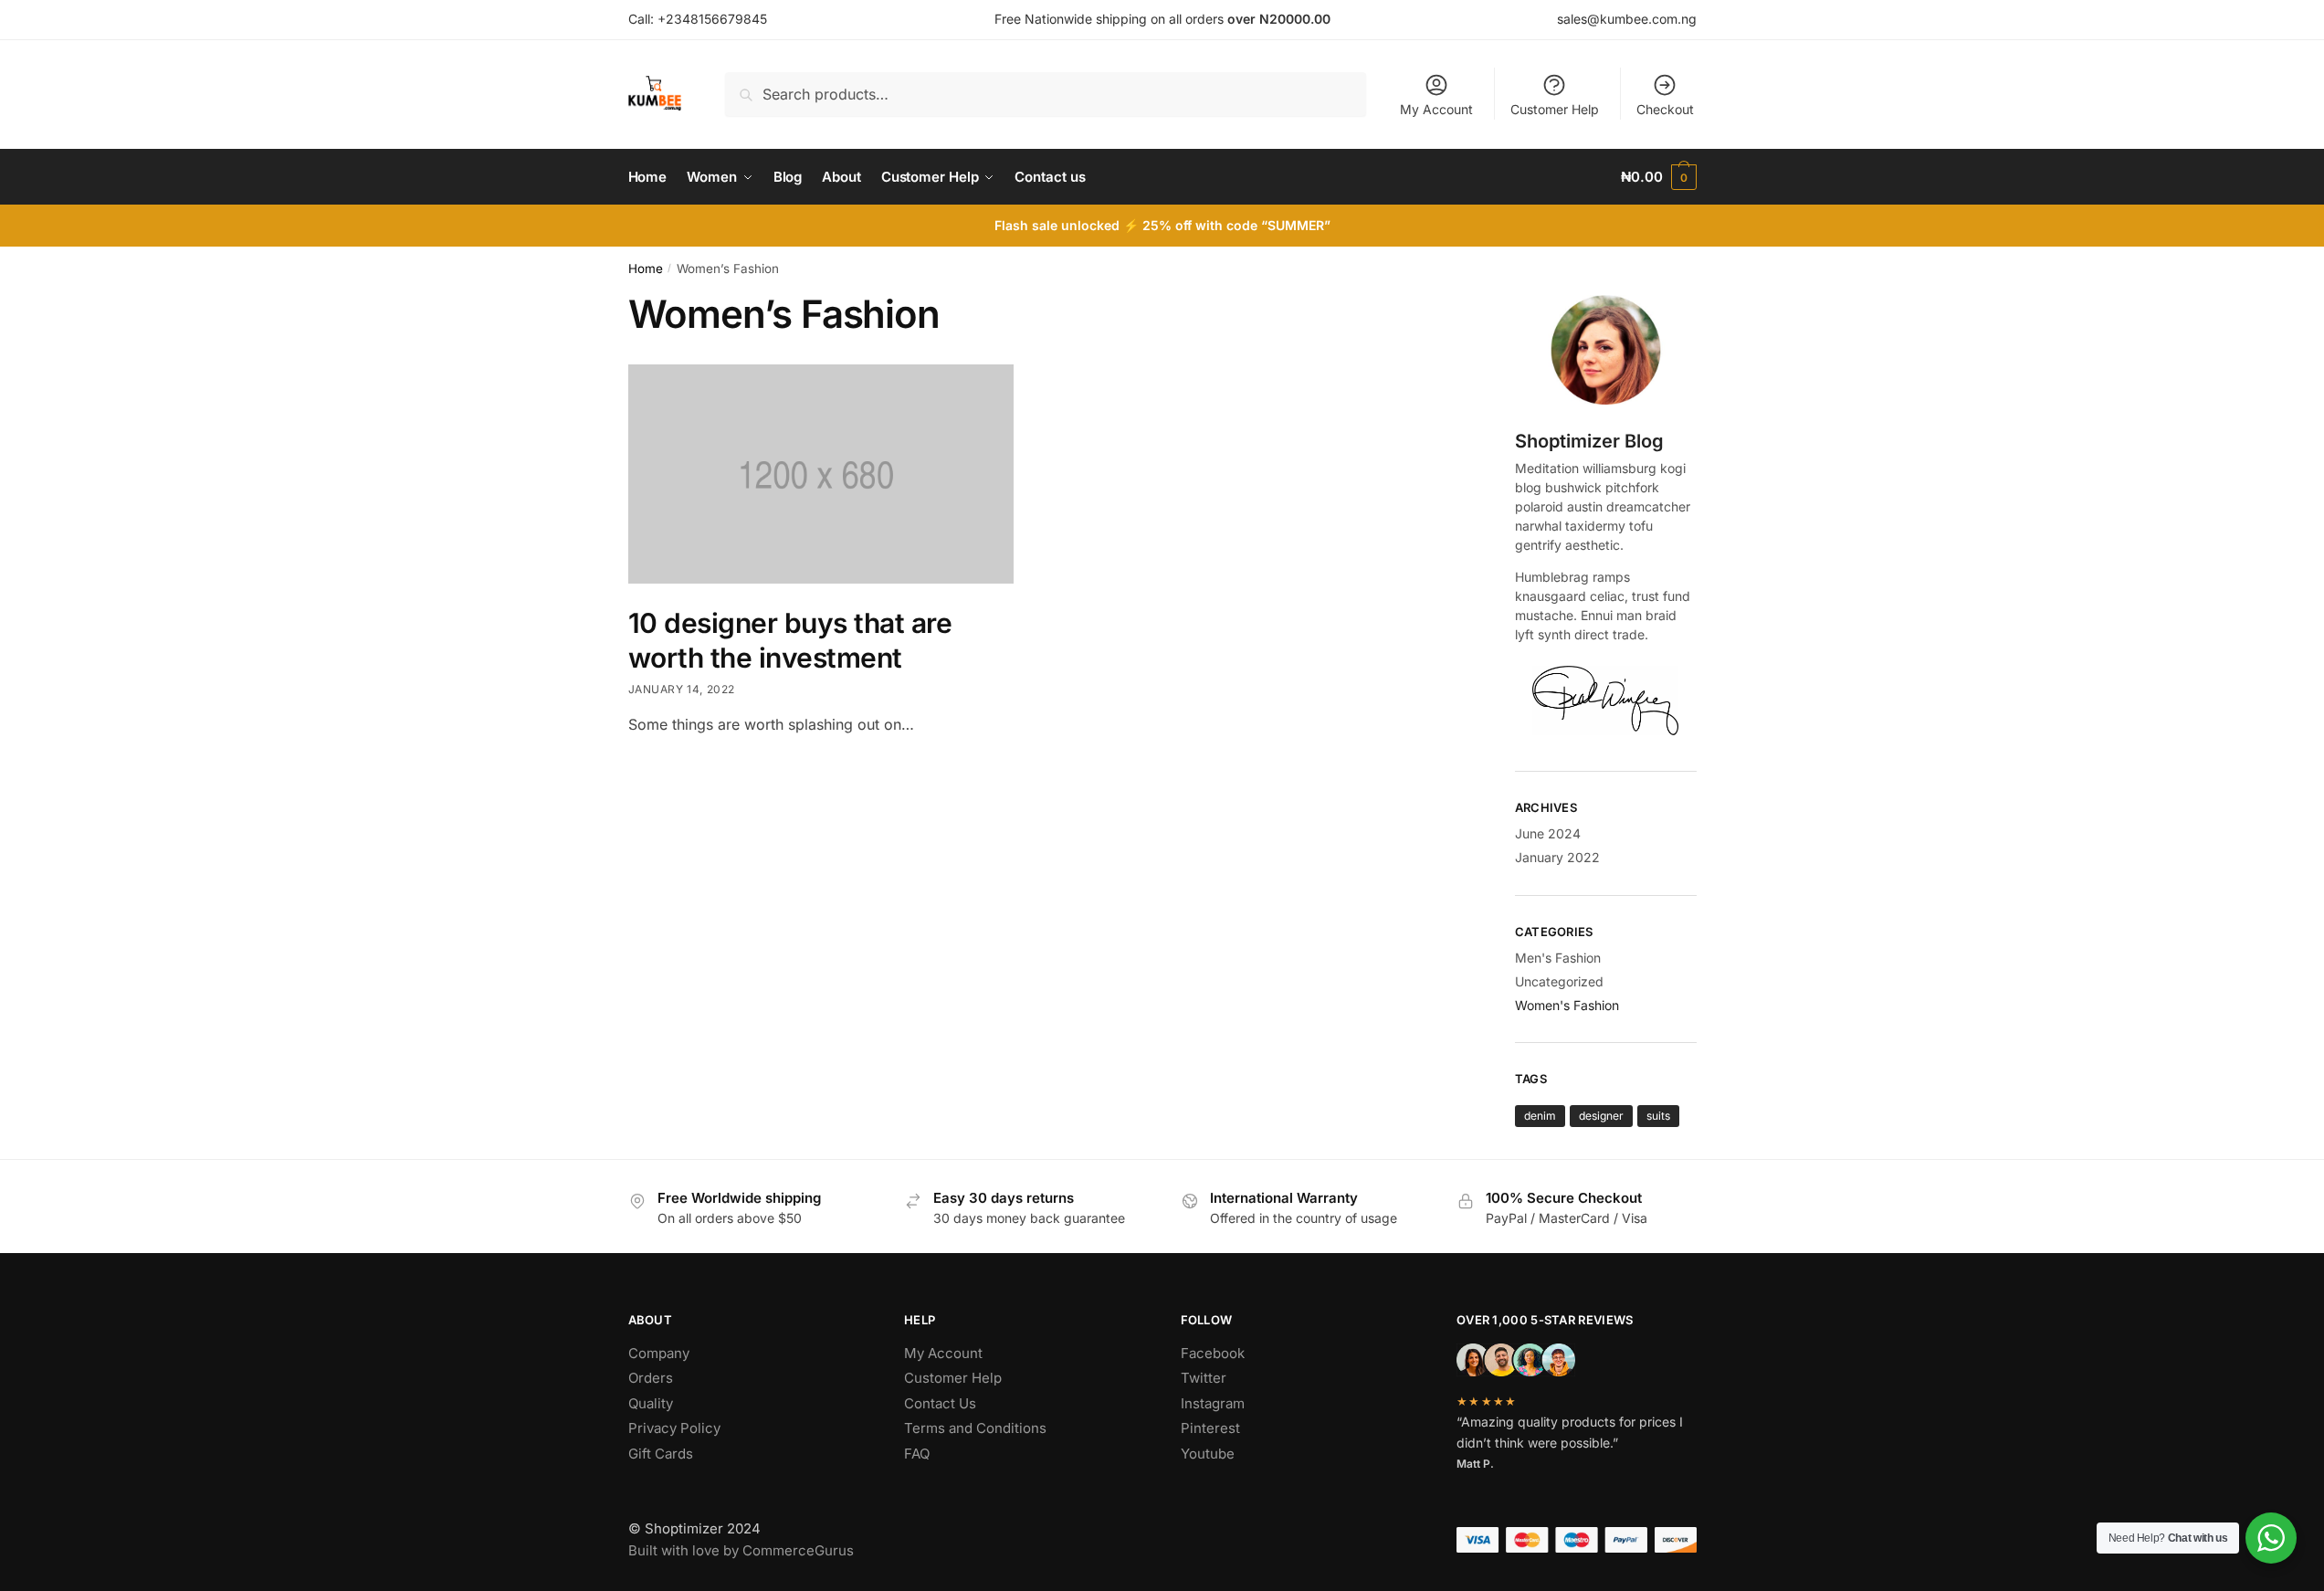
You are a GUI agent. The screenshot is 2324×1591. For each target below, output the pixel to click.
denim (1540, 1116)
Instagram (1213, 1403)
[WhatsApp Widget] (2271, 1538)
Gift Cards (661, 1454)
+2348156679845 (712, 19)
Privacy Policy (674, 1428)
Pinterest (1210, 1428)
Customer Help (1555, 109)
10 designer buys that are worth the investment (790, 640)
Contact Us (940, 1403)
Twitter (1204, 1378)
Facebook (1213, 1353)
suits (1658, 1116)
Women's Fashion (1567, 1005)
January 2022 (1557, 857)
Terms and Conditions (975, 1428)
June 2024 (1548, 833)
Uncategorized (1559, 981)
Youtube (1208, 1454)
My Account (1436, 109)
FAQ (917, 1454)
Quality (651, 1403)
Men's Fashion (1558, 958)
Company (659, 1353)
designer (1601, 1116)
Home (646, 269)
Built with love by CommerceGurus (741, 1550)
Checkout (1665, 109)
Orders (651, 1378)
